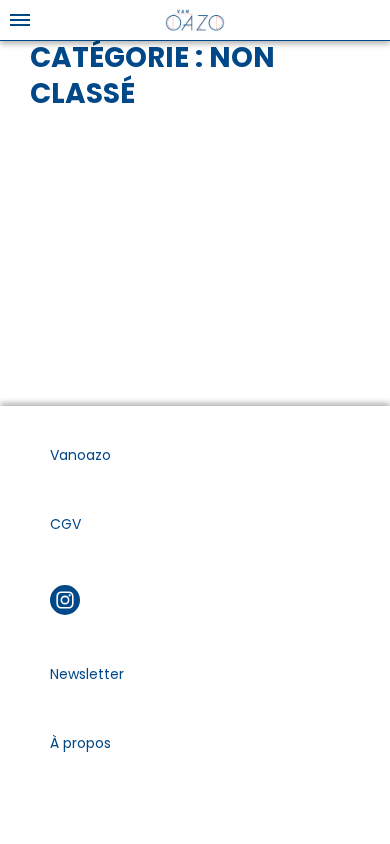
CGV (65, 524)
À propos (80, 743)
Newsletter (87, 674)
